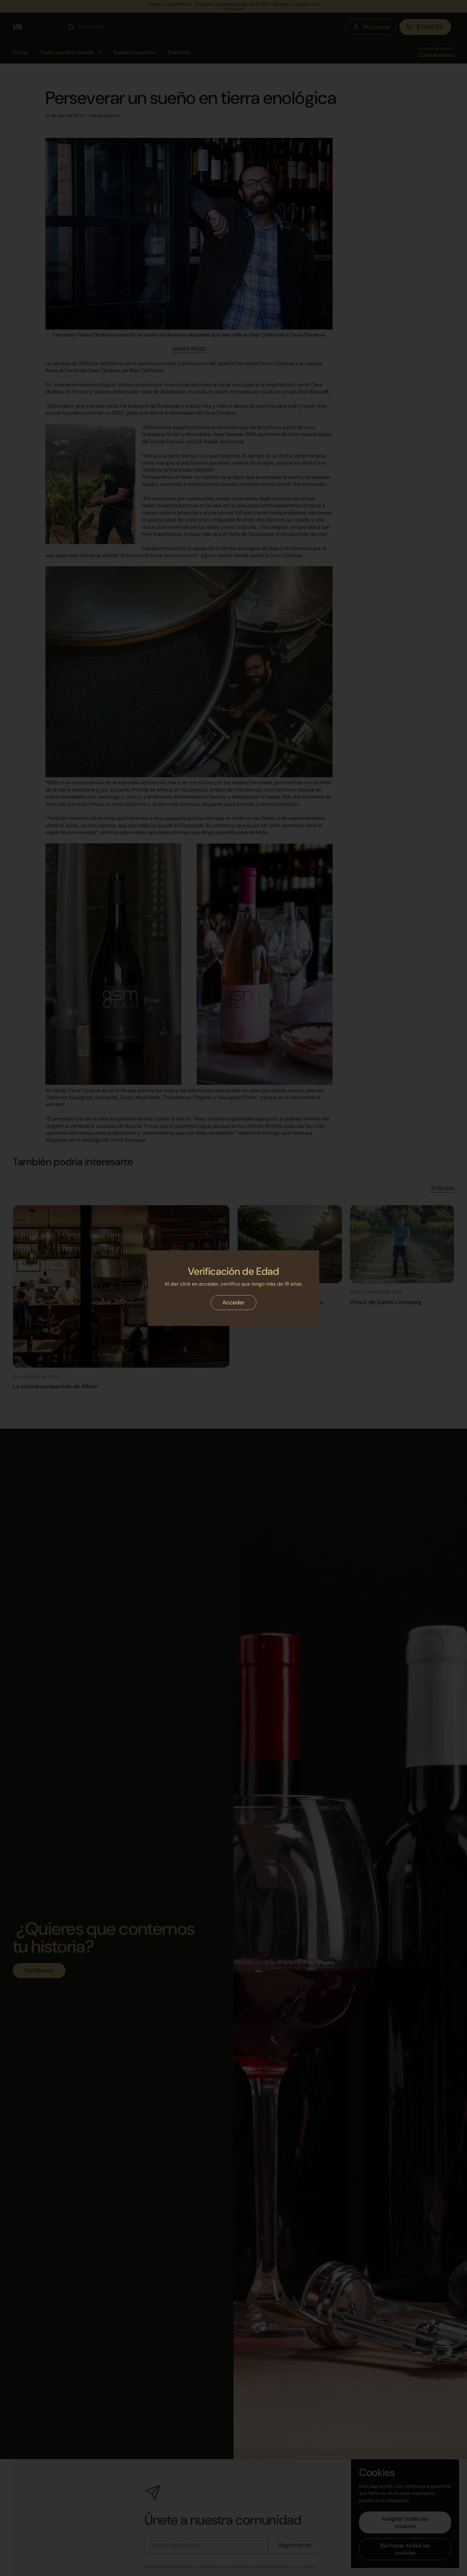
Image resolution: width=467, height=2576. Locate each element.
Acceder (233, 1302)
